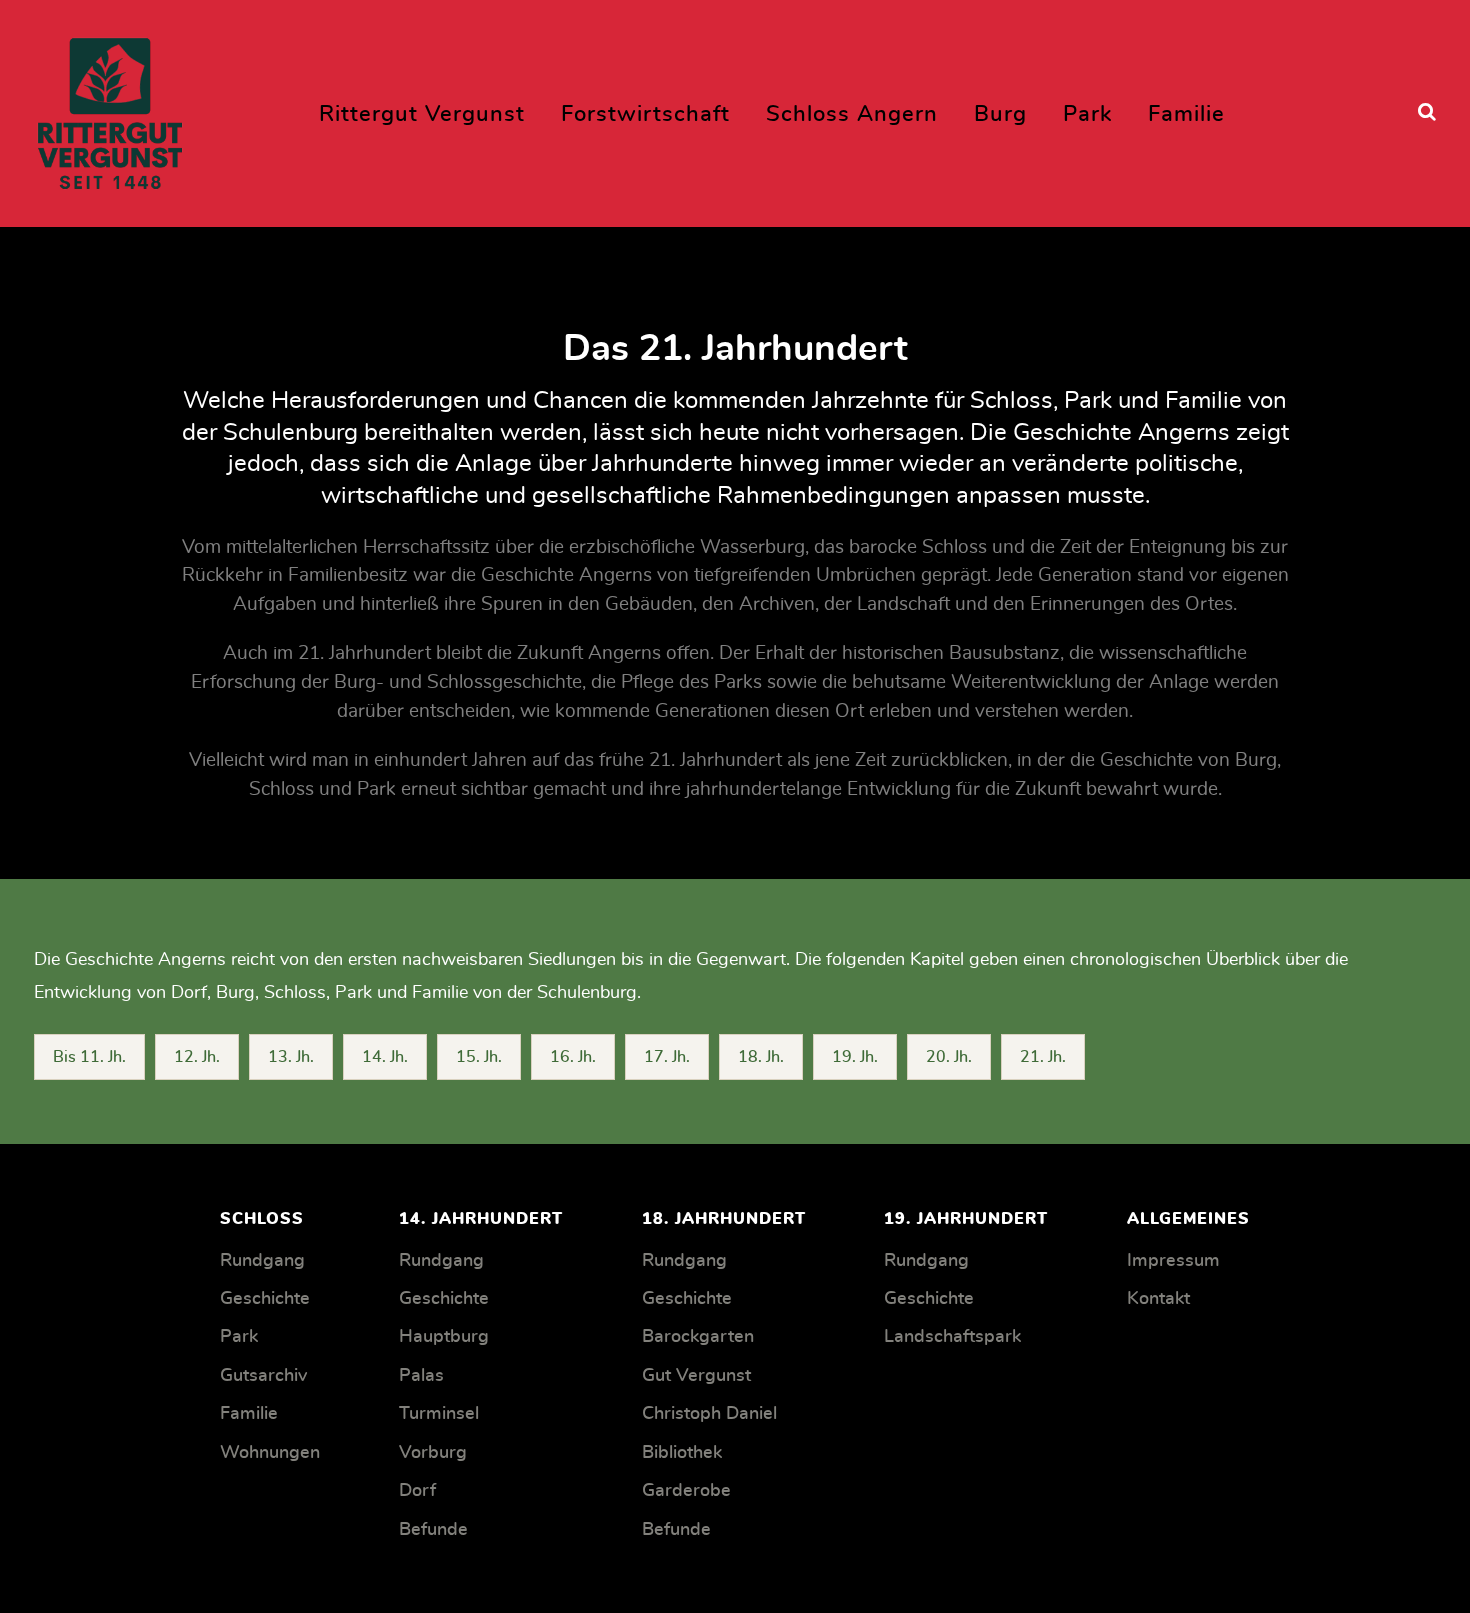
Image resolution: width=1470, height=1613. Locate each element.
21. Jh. (1043, 1057)
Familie (249, 1414)
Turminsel (439, 1414)
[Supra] (110, 107)
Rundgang (262, 1261)
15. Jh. (479, 1057)
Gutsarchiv (263, 1376)
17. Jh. (667, 1057)
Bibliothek (682, 1453)
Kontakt (1158, 1299)
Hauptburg (444, 1337)
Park (239, 1337)
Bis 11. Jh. (89, 1057)
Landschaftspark (952, 1337)
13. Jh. (291, 1057)
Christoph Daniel (709, 1414)
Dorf (417, 1491)
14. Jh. (385, 1057)
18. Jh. (761, 1057)
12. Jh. (197, 1057)
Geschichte (265, 1299)
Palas (421, 1376)
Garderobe (686, 1491)
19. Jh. (855, 1057)
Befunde (433, 1530)
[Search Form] (1427, 113)
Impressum (1173, 1261)
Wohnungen (270, 1453)
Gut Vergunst (696, 1376)
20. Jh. (949, 1057)
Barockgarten (698, 1337)
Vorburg (433, 1453)
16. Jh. (573, 1057)
